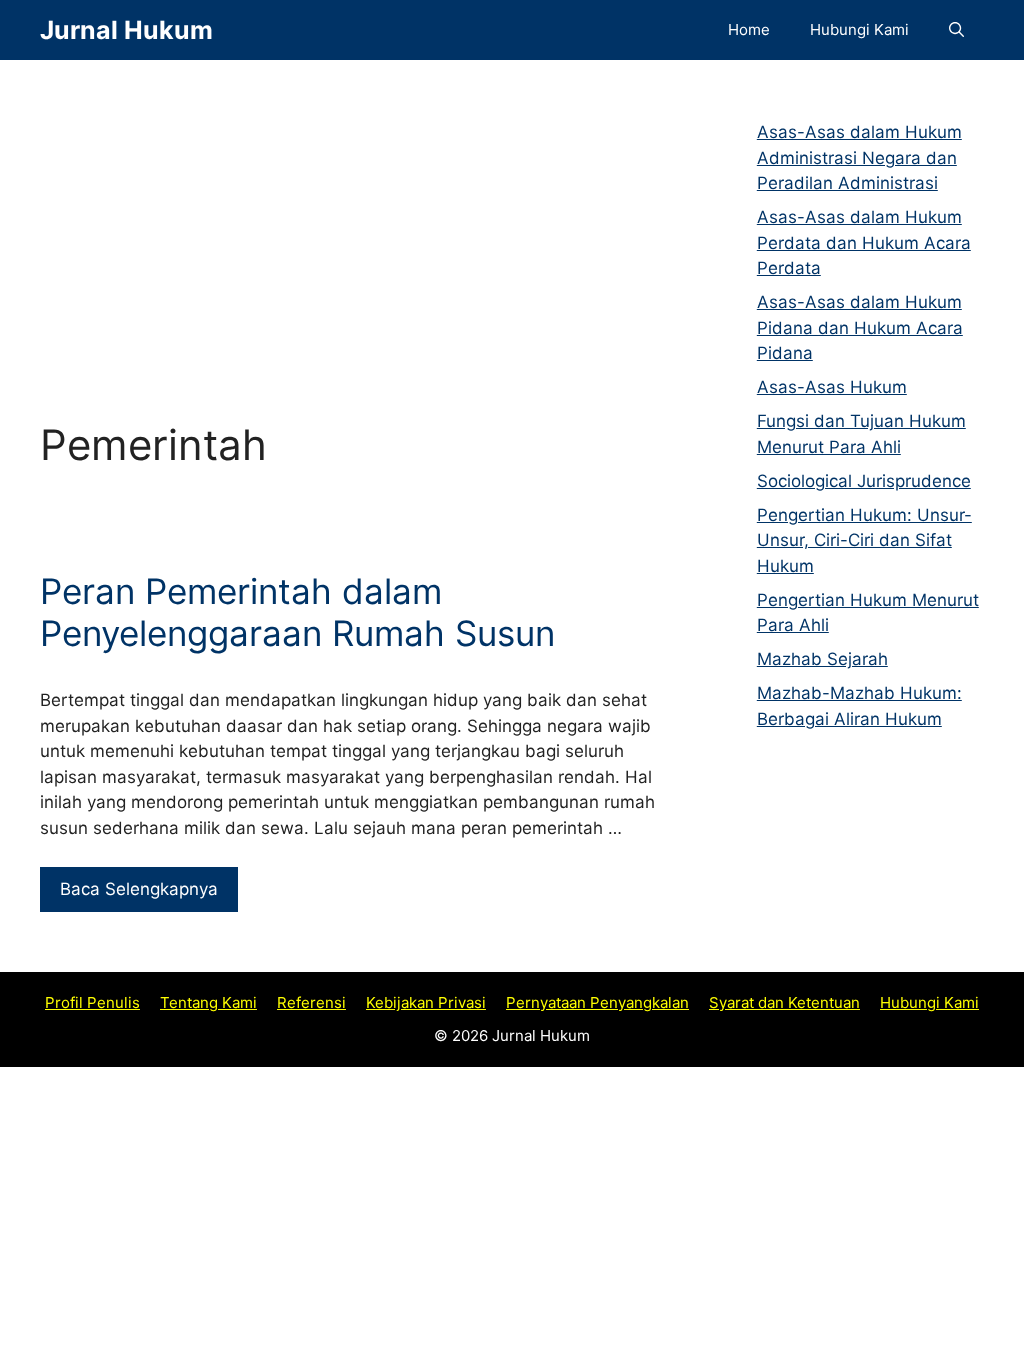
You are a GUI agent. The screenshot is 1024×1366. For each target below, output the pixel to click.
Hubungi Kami (859, 29)
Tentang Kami (208, 1002)
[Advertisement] (348, 220)
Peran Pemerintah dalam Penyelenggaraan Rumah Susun (297, 612)
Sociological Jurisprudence (864, 481)
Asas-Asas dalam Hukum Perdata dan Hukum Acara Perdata (864, 242)
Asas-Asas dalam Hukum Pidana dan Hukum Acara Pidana (860, 327)
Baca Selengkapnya (139, 889)
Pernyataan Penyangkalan (597, 1002)
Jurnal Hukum (126, 30)
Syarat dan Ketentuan (784, 1002)
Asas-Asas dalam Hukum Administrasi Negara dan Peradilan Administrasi (859, 157)
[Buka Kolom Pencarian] (956, 30)
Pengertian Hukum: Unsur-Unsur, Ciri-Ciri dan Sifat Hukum (864, 540)
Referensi (311, 1002)
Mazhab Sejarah (822, 659)
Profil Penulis (92, 1002)
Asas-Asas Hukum (832, 387)
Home (749, 29)
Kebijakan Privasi (426, 1002)
